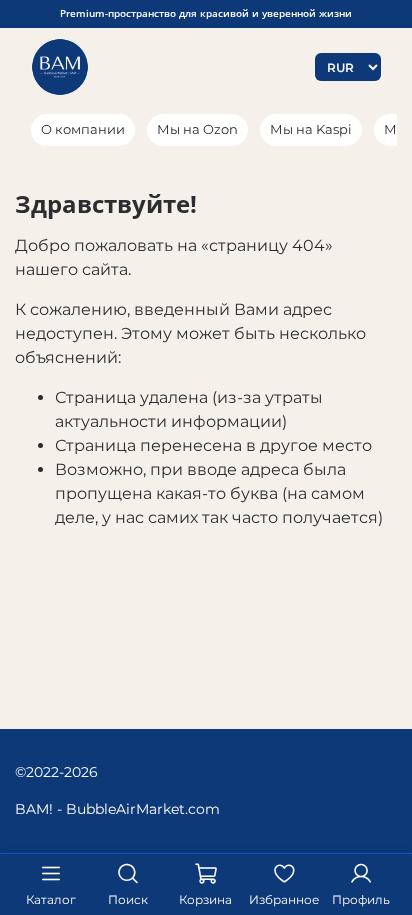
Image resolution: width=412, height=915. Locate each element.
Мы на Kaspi (311, 129)
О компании (83, 129)
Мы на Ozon (197, 129)
